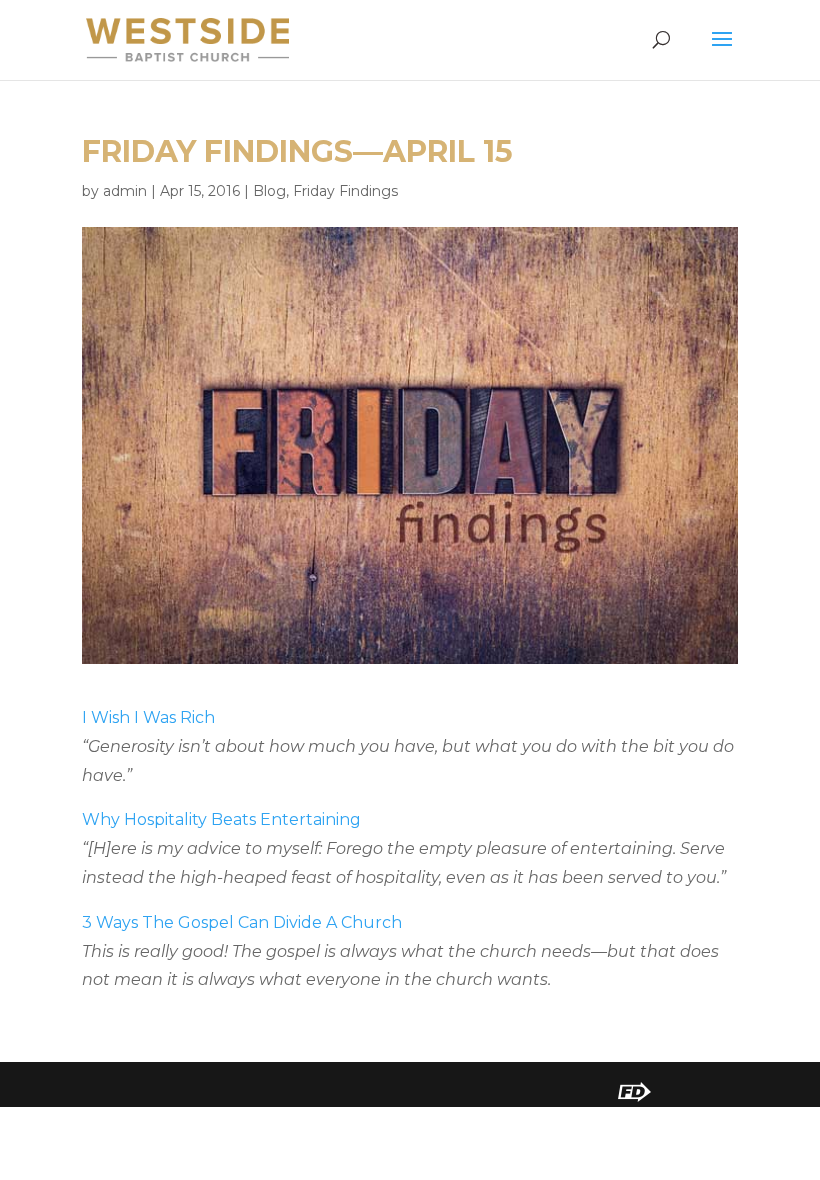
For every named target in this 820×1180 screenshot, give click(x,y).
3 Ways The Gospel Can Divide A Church (242, 922)
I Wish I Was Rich (148, 717)
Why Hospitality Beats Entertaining (221, 819)
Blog (269, 191)
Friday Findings (345, 191)
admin (125, 191)
